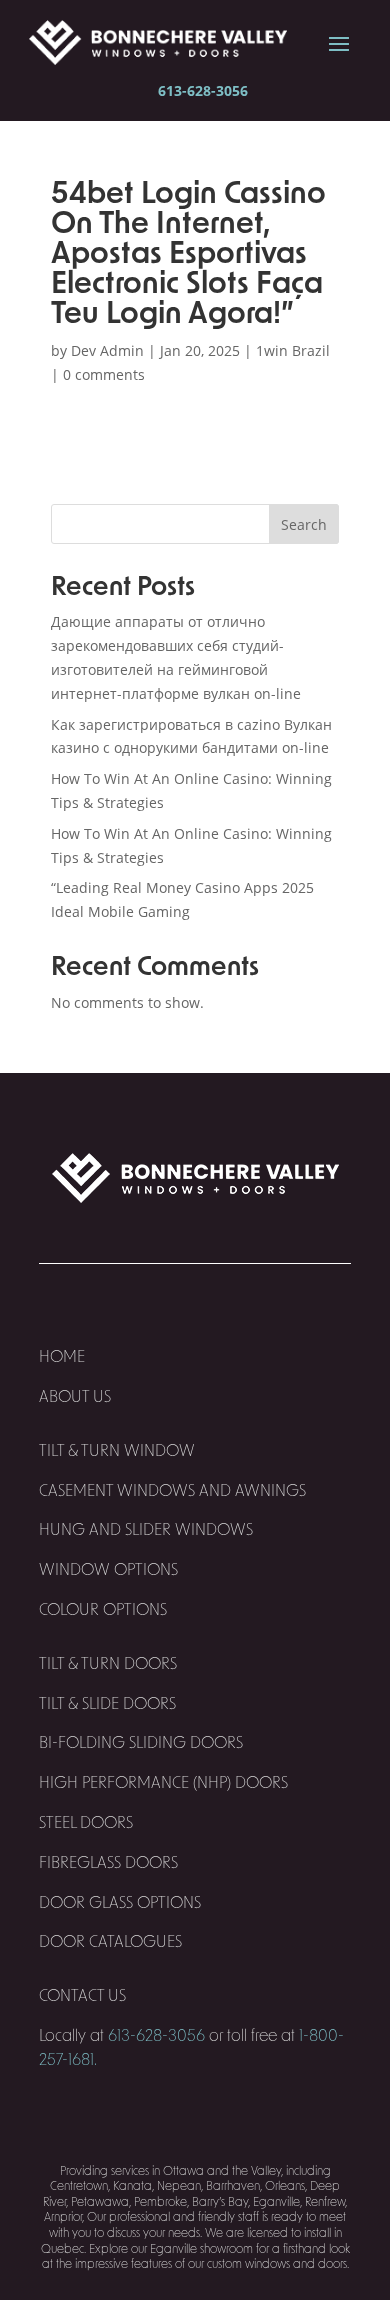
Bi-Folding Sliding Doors (141, 1743)
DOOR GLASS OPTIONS (120, 1903)
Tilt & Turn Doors (108, 1664)
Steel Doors (86, 1823)
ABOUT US (75, 1397)
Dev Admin (107, 350)
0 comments (104, 374)
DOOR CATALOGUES (110, 1942)
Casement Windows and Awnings (172, 1491)
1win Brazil (293, 350)
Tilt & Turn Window (117, 1451)
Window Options (108, 1570)
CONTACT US (84, 1996)
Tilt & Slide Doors (107, 1704)
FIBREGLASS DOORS (108, 1863)
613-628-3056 (203, 90)
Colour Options (103, 1610)
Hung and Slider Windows (146, 1530)
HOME (62, 1357)
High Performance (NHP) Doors (163, 1783)
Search (304, 524)
